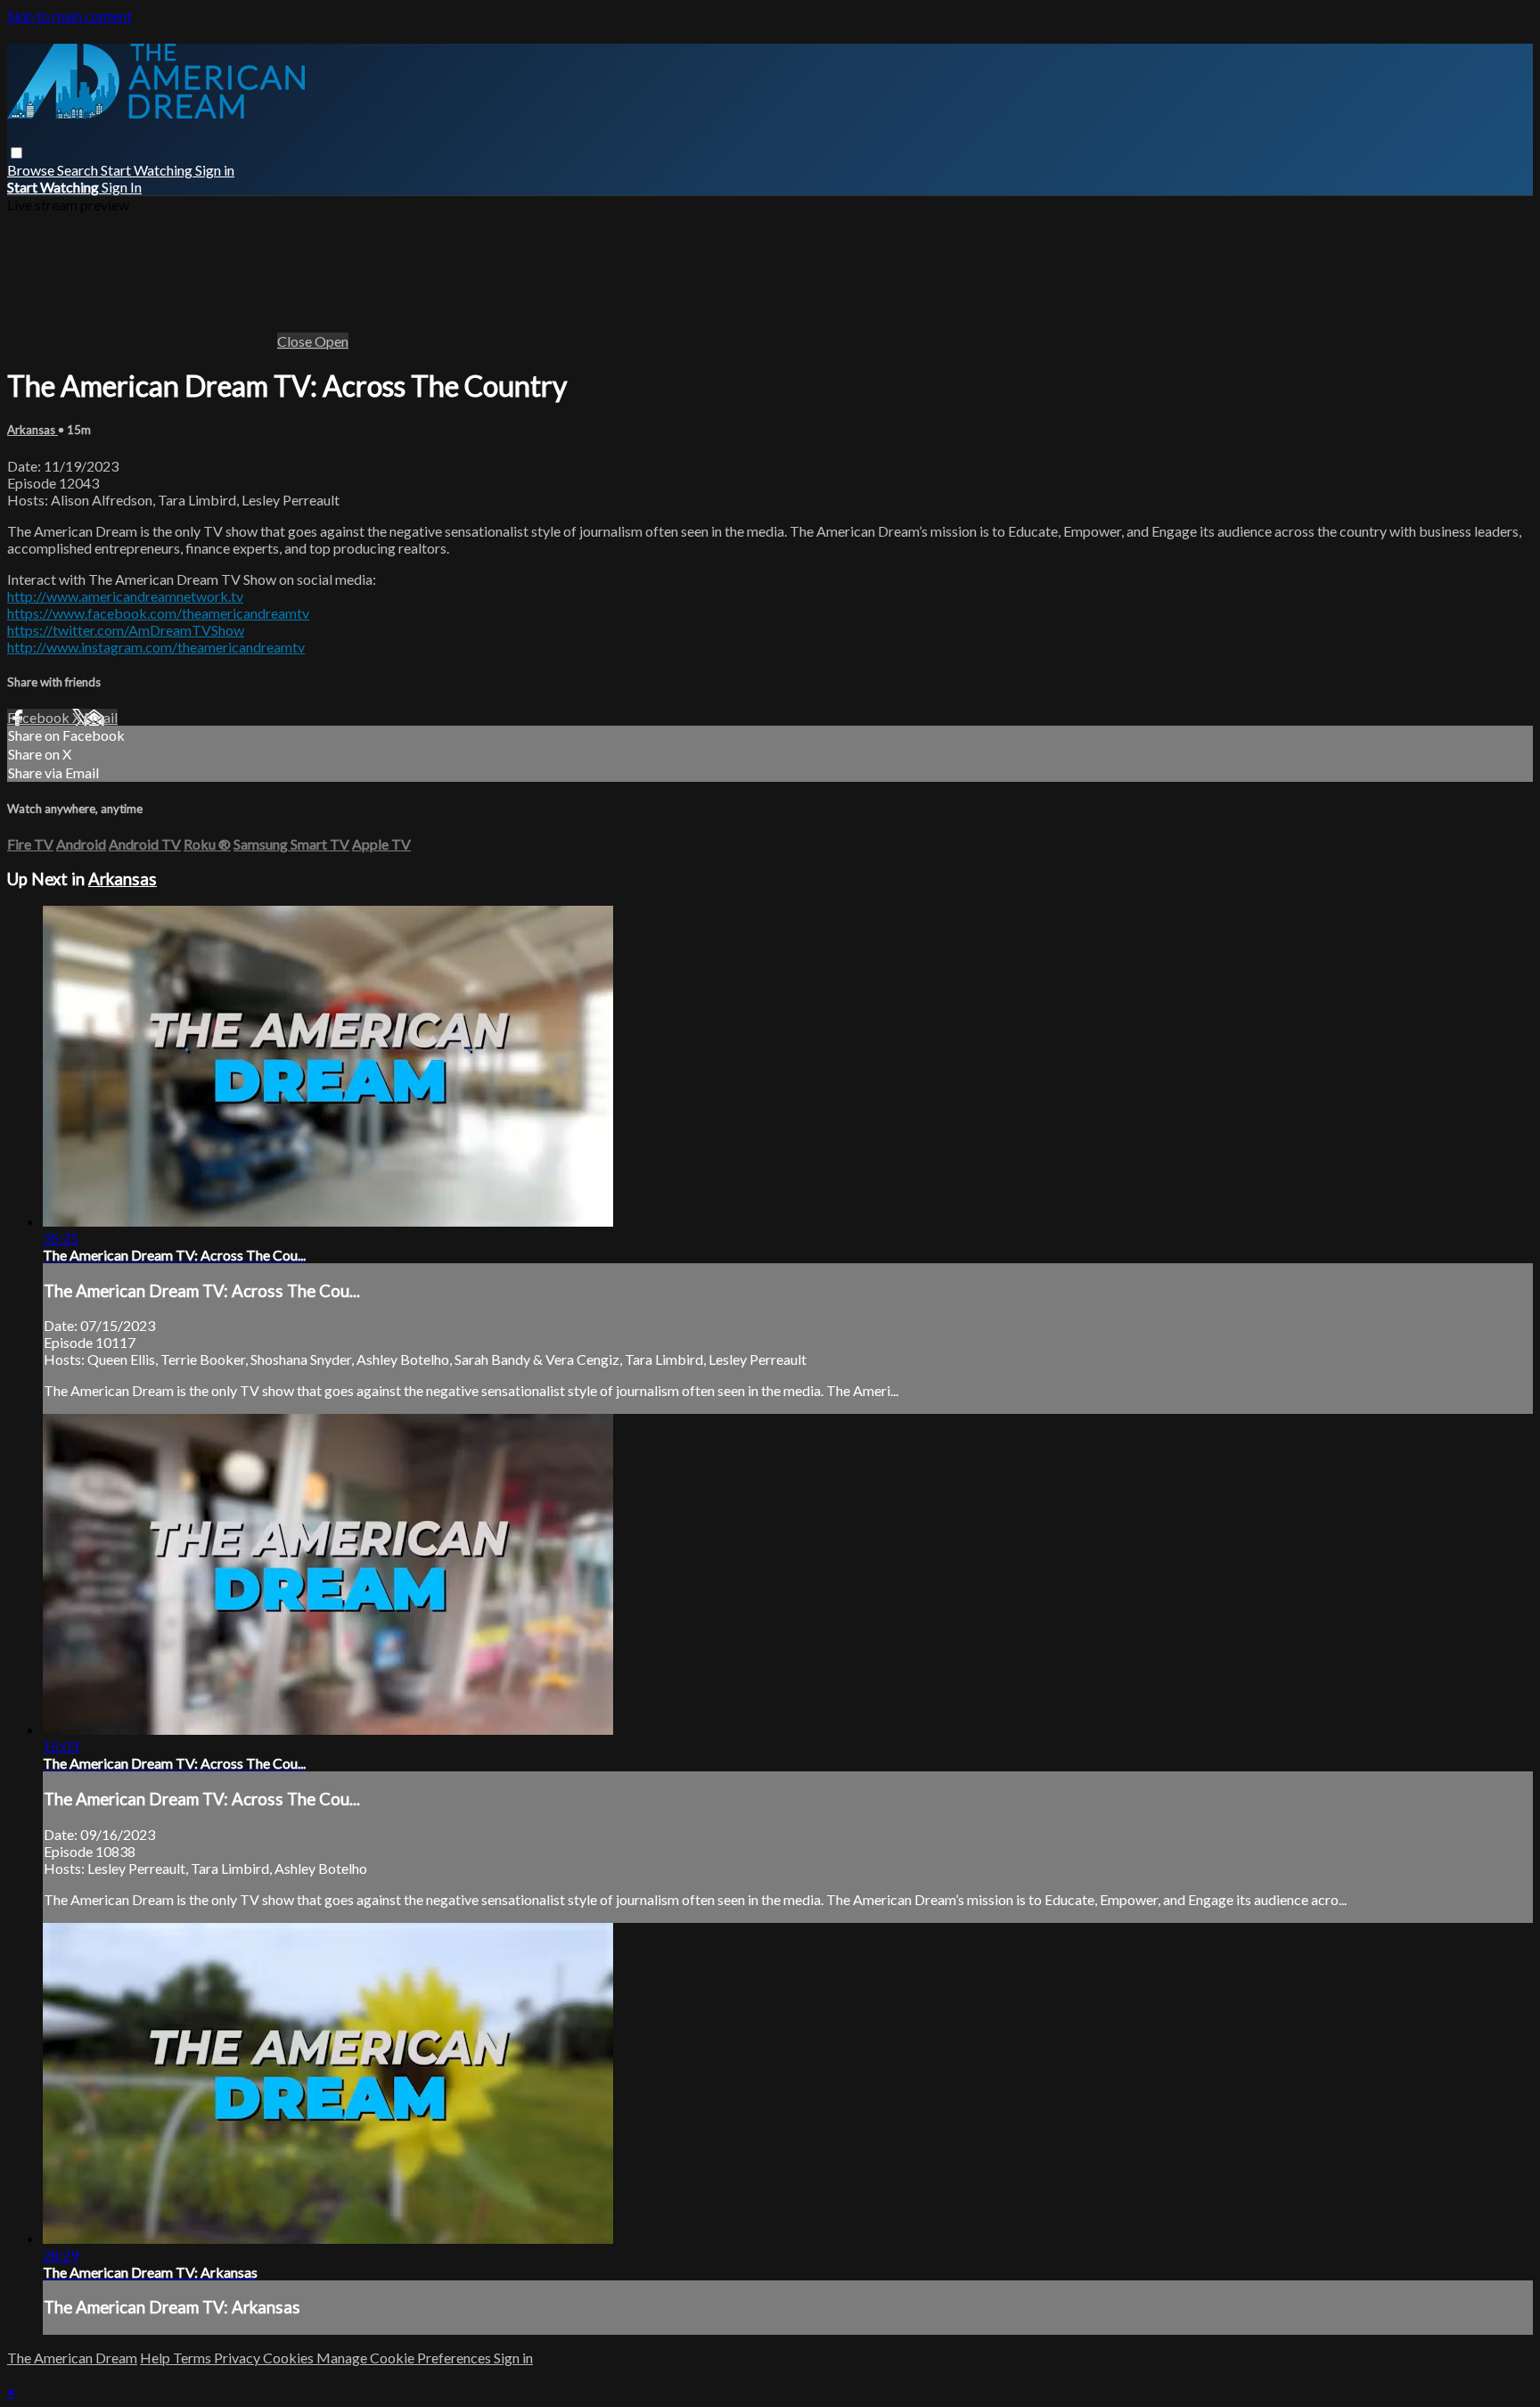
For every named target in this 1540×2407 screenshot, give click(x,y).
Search (79, 170)
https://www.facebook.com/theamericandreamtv (158, 613)
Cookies (290, 2358)
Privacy (238, 2358)
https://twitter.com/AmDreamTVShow (126, 630)
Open (332, 341)
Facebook (40, 717)
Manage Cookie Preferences (405, 2358)
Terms (193, 2358)
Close (296, 341)
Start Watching (148, 170)
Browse (32, 170)
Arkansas (33, 430)
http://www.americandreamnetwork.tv (125, 596)
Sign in (215, 170)
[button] (16, 153)
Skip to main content (70, 16)
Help (156, 2358)
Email (101, 717)
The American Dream (72, 2358)
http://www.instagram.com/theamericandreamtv (156, 647)
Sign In (122, 187)
